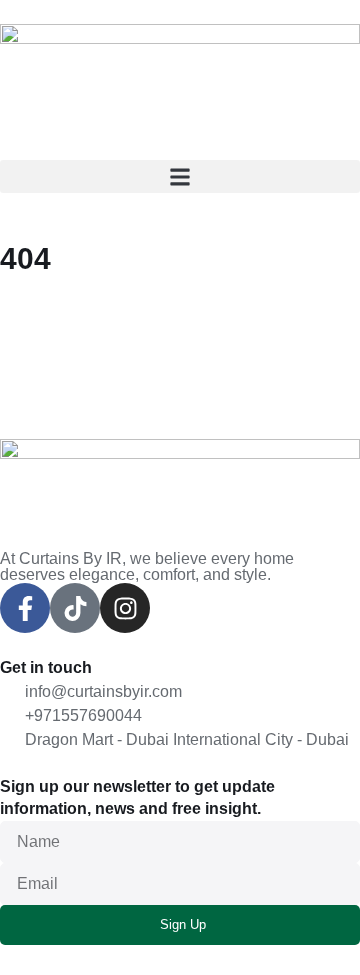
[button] (180, 176)
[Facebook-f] (25, 608)
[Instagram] (125, 608)
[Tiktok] (75, 608)
